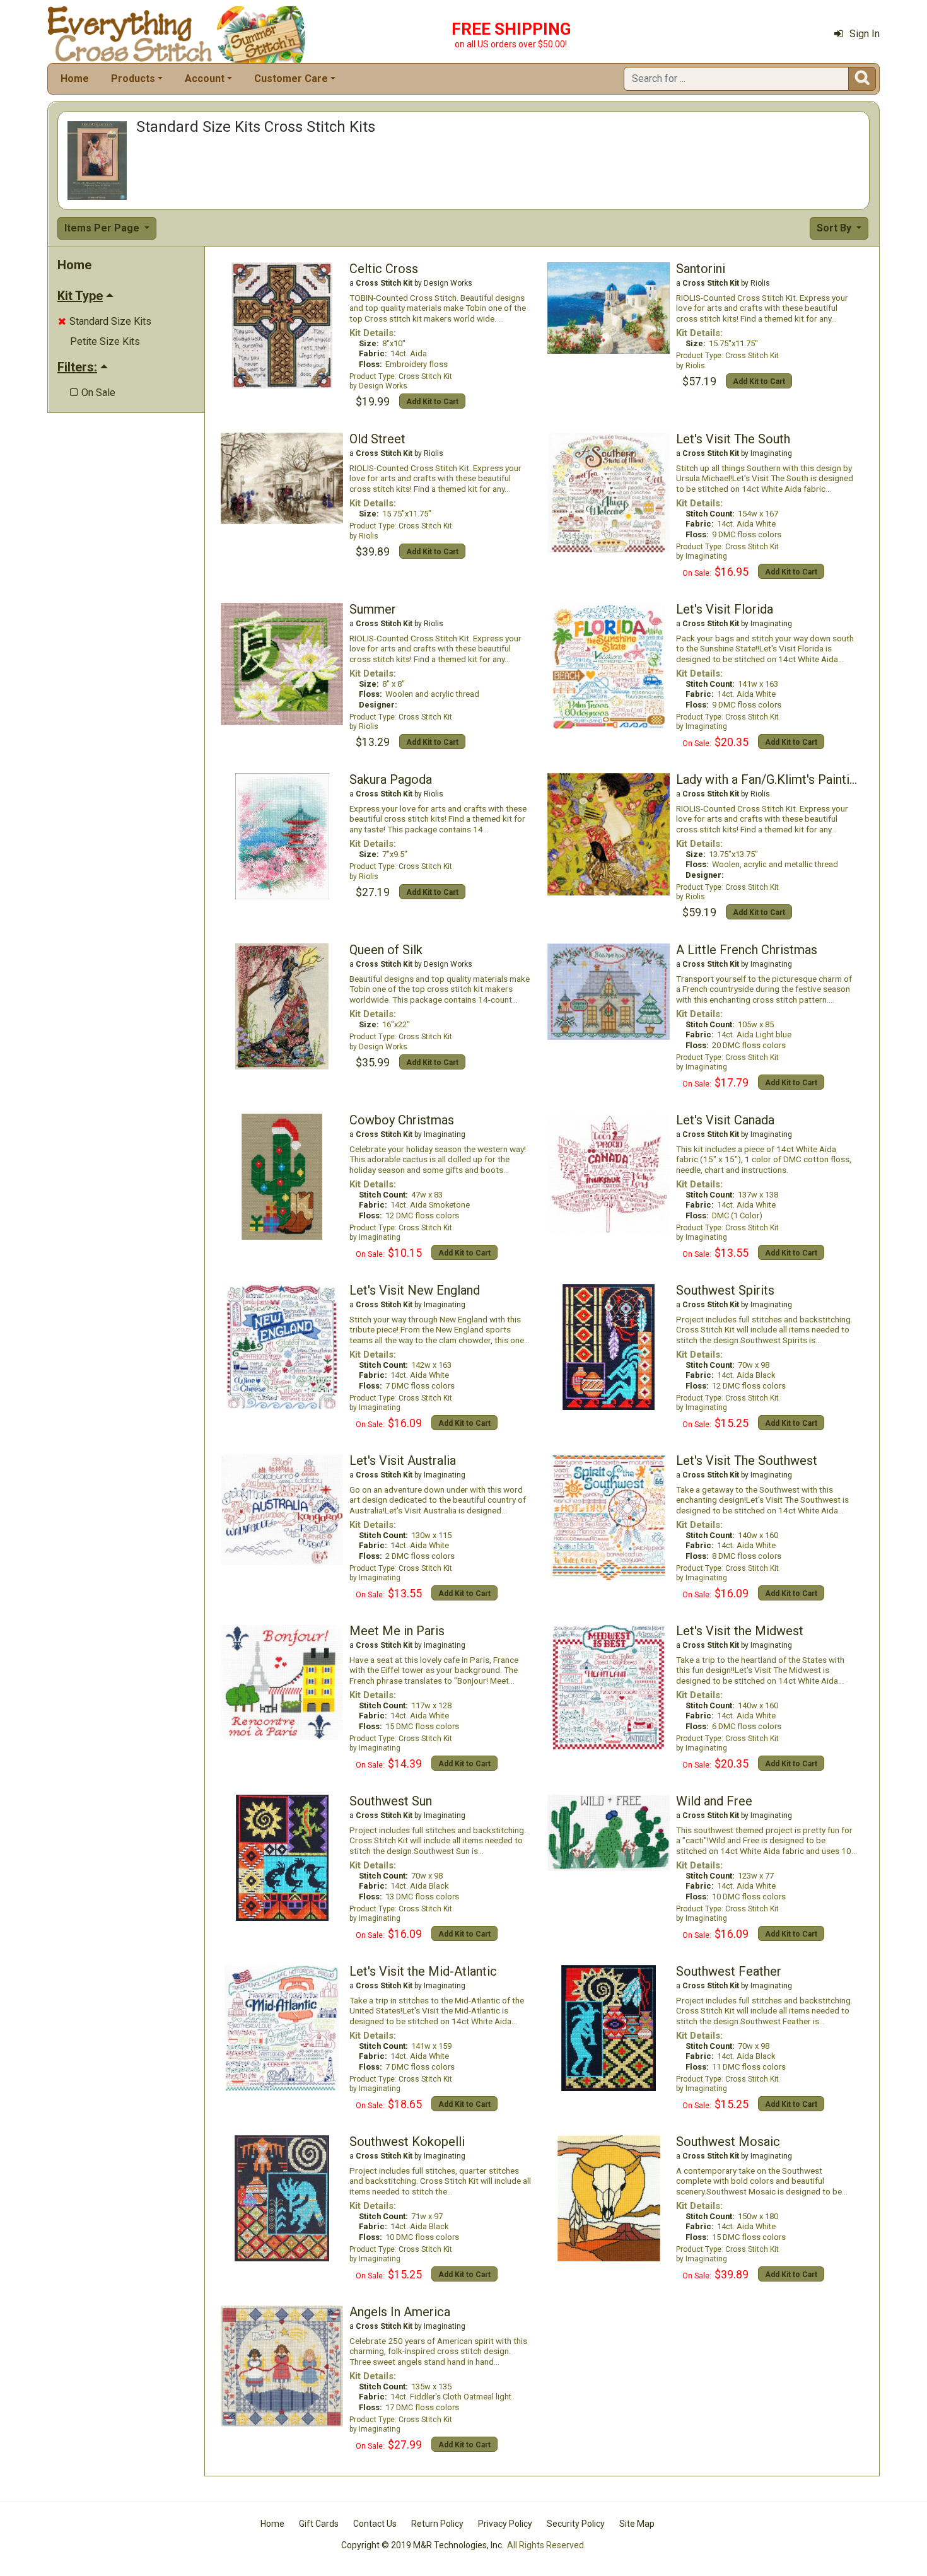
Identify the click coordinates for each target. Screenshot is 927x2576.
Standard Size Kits (105, 321)
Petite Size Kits (105, 341)
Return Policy (437, 2524)
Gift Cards (319, 2524)
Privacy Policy (505, 2524)
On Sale (93, 393)
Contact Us (375, 2524)
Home (75, 79)
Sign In (865, 34)
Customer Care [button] (291, 79)
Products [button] (133, 79)
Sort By (835, 228)
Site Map (637, 2524)
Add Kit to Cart (432, 402)
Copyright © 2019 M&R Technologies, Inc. (423, 2545)
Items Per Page (103, 228)
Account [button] (205, 79)
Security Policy (576, 2524)
